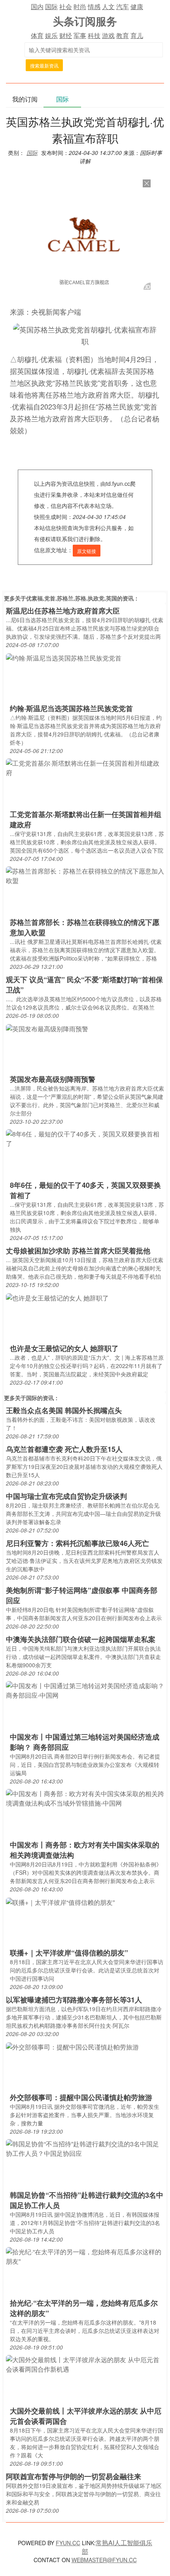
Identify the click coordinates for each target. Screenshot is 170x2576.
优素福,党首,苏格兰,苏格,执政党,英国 (72, 598)
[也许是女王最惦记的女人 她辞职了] (57, 1297)
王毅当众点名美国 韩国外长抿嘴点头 (64, 1410)
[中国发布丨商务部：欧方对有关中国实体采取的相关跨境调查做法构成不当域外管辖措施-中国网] (85, 1798)
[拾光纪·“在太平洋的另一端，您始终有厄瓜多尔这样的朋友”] (85, 2256)
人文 (108, 7)
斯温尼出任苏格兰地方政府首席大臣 (63, 611)
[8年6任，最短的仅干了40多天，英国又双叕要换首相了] (85, 1138)
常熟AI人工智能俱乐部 (117, 2547)
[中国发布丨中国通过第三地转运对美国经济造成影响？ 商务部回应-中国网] (85, 1690)
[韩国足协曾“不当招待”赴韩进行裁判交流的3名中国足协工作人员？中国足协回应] (85, 2148)
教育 (123, 35)
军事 (80, 35)
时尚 (80, 7)
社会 (66, 7)
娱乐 (51, 35)
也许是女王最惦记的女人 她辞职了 (64, 1348)
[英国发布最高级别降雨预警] (47, 1028)
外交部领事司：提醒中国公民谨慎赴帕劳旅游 (81, 2097)
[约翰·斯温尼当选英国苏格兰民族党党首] (64, 657)
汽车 (123, 7)
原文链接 (87, 551)
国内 (37, 7)
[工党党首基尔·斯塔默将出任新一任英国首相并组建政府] (85, 767)
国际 (51, 7)
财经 (66, 35)
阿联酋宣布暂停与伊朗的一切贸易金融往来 (74, 2476)
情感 (94, 7)
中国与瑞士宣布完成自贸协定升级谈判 (66, 1496)
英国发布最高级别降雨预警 (53, 1079)
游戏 (108, 35)
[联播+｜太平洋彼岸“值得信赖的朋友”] (60, 1901)
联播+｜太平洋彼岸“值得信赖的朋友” (69, 1953)
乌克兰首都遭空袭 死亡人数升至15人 (64, 1449)
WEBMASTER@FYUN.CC (104, 2560)
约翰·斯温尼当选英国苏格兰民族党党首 (71, 708)
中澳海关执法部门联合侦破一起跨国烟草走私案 (81, 1639)
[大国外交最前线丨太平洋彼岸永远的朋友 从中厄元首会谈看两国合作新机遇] (85, 2364)
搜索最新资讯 (44, 65)
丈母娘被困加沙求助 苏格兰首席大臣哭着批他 (78, 1251)
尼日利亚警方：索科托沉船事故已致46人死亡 (77, 1543)
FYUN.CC (68, 2543)
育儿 (137, 35)
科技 (94, 35)
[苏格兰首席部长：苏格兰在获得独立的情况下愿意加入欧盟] (85, 875)
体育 (37, 35)
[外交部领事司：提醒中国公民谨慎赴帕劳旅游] (72, 2046)
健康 (137, 7)
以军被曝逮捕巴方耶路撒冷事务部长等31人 (74, 2000)
